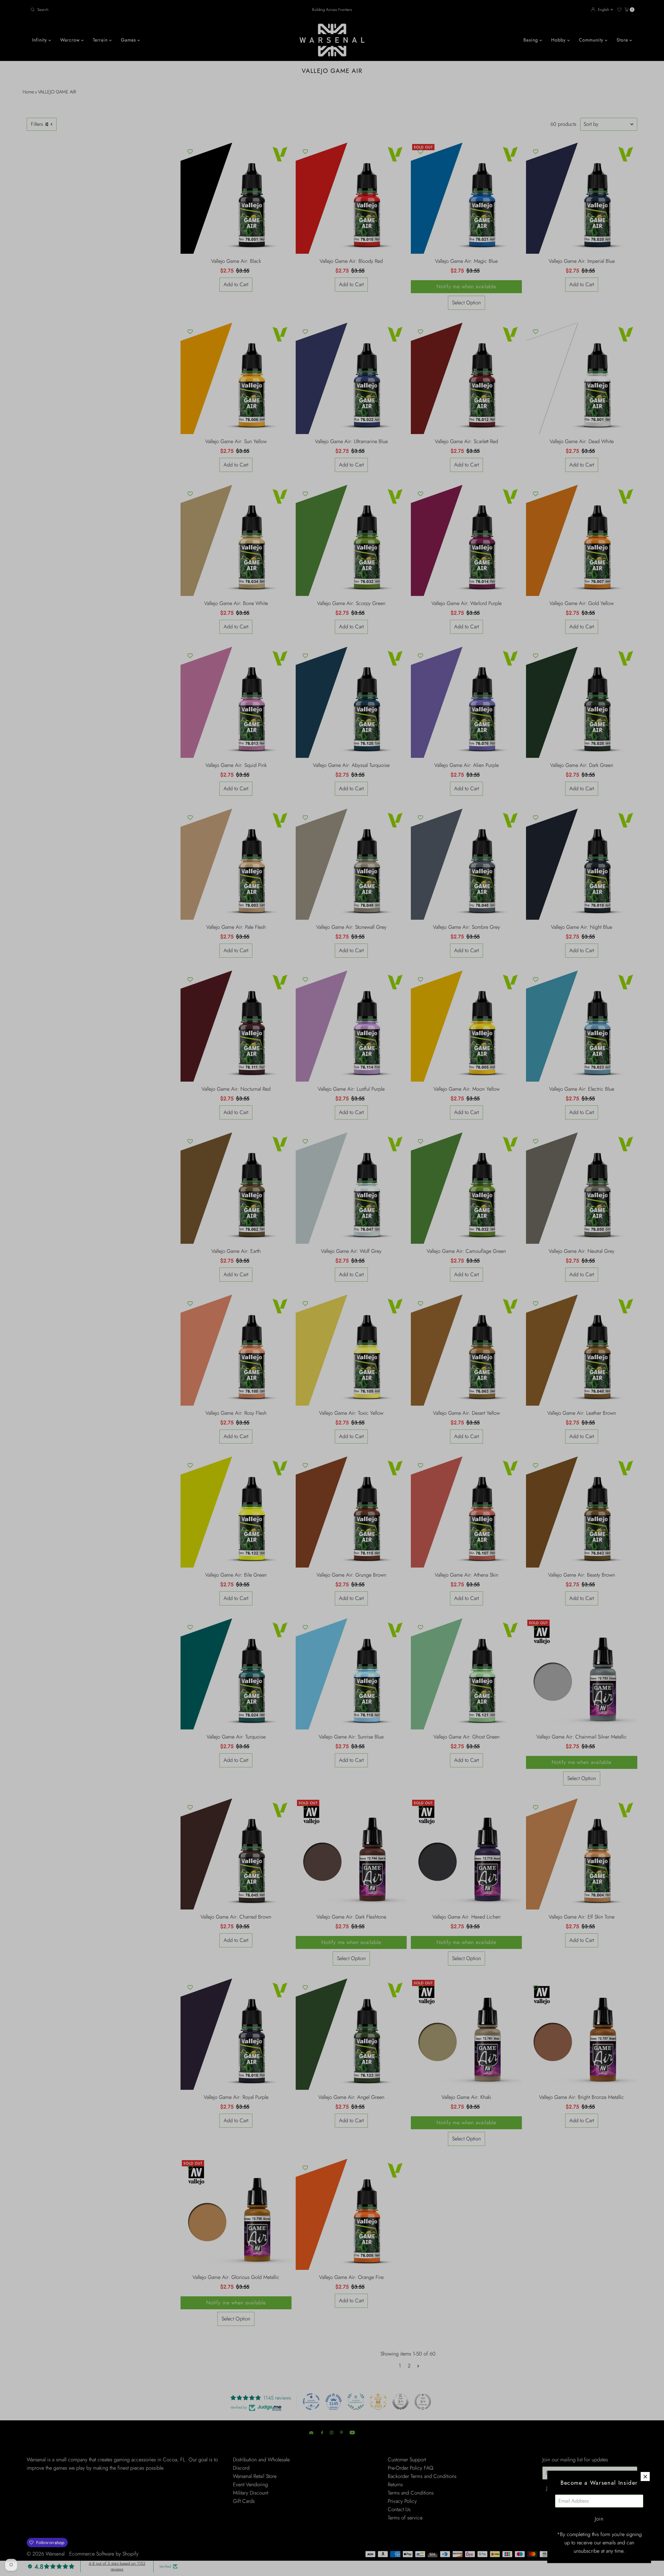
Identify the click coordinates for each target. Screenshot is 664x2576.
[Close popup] (645, 2477)
